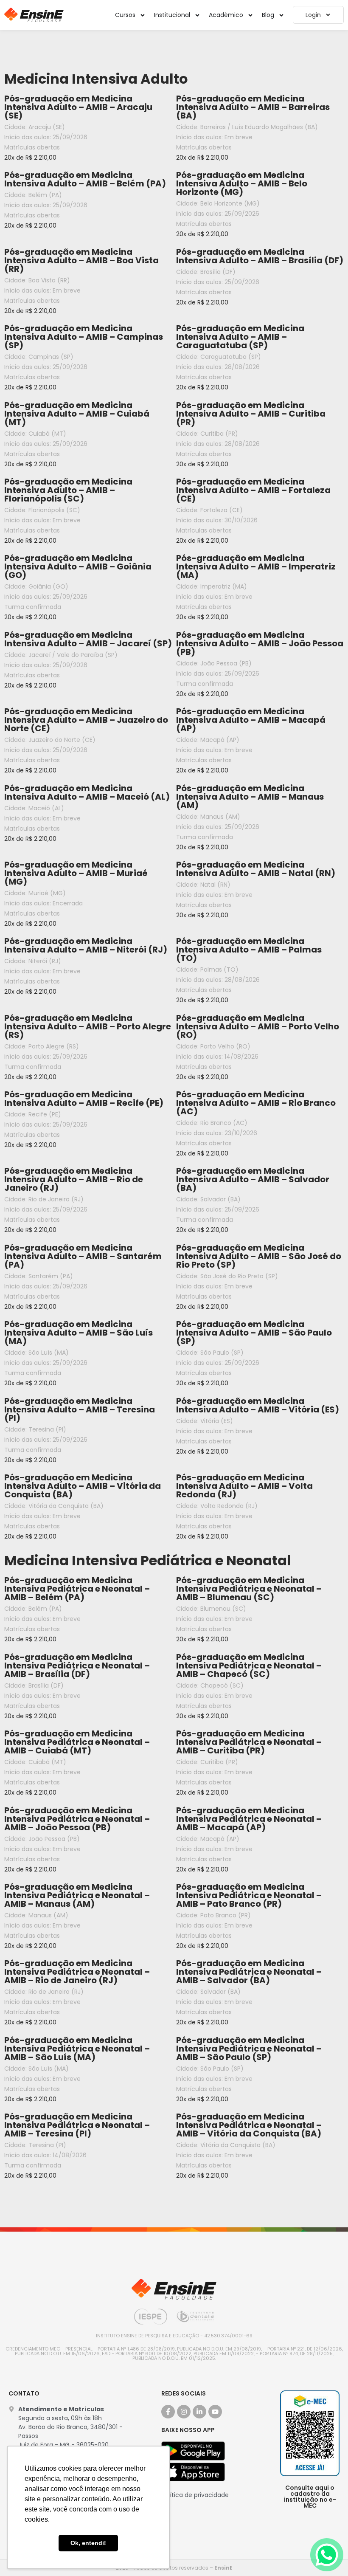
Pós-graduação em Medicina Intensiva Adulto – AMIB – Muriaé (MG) (76, 873)
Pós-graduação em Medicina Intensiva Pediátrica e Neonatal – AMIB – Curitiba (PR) (249, 1742)
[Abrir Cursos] (143, 15)
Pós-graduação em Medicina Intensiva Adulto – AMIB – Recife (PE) (84, 1099)
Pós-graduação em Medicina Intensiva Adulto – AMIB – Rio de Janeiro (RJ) (74, 1179)
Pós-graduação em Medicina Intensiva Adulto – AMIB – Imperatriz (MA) (256, 566)
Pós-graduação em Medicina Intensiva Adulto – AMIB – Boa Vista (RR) (81, 260)
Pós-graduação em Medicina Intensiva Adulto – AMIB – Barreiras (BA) (253, 107)
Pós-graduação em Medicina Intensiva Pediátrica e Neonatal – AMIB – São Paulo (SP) (249, 2049)
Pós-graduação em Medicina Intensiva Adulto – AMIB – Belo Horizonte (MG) (242, 183)
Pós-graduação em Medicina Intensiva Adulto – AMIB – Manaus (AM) (250, 797)
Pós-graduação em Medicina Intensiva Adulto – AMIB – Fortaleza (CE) (253, 490)
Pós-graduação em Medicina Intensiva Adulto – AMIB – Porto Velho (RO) (258, 1026)
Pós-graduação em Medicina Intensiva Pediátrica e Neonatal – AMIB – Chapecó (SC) (249, 1666)
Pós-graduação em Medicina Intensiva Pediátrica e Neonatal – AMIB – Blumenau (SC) (249, 1589)
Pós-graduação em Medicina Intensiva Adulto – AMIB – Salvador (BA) (253, 1179)
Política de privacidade (195, 2495)
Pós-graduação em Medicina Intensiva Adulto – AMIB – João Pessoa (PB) (260, 643)
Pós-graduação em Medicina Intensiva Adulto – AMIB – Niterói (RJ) (86, 945)
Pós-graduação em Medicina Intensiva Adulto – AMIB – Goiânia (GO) (78, 566)
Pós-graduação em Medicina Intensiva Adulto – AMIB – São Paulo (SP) (254, 1333)
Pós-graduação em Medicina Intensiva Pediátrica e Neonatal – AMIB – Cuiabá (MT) (77, 1742)
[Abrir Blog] (281, 15)
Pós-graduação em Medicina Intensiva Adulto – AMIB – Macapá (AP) (251, 720)
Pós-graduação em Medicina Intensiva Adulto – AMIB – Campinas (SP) (84, 337)
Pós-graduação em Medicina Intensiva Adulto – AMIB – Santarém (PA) (83, 1256)
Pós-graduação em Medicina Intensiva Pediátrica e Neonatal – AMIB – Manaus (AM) (77, 1895)
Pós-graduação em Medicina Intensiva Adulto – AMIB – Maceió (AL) (87, 792)
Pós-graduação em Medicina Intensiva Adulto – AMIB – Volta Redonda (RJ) (244, 1486)
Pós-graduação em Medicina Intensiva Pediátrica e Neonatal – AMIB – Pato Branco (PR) (249, 1895)
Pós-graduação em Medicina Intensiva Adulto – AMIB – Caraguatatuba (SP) (240, 337)
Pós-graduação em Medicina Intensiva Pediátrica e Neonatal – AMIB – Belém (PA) (77, 1589)
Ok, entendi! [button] (88, 2543)
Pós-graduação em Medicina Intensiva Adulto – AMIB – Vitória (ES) (258, 1405)
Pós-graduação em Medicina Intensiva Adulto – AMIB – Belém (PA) (85, 179)
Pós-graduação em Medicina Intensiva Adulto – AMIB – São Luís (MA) (79, 1333)
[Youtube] (215, 2412)
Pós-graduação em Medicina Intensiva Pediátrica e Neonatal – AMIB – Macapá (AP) (249, 1819)
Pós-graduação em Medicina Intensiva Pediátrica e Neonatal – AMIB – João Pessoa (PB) (77, 1819)
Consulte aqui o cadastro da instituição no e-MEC (310, 2497)
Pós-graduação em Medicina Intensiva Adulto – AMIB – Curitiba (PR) (251, 414)
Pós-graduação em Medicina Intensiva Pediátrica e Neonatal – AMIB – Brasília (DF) (77, 1666)
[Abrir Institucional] (197, 15)
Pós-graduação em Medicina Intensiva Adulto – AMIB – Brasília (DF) (260, 256)
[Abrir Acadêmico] (250, 15)
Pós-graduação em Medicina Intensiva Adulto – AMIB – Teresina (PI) (80, 1409)
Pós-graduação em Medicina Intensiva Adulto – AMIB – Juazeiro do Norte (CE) (86, 720)
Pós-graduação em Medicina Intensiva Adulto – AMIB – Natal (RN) (256, 869)
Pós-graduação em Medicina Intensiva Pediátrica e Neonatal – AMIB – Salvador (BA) (249, 1972)
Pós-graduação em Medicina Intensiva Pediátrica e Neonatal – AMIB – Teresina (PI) (77, 2125)
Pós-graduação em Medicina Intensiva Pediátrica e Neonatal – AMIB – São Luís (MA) (77, 2049)
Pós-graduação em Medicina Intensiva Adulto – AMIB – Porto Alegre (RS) (88, 1026)
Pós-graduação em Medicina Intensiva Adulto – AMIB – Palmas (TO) (249, 950)
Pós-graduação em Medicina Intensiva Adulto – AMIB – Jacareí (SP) (88, 639)
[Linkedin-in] (199, 2412)
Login (313, 15)
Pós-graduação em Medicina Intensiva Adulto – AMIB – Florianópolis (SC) (68, 490)
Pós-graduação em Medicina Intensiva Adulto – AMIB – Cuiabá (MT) (77, 414)
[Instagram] (184, 2412)
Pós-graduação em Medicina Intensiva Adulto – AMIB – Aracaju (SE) (78, 107)
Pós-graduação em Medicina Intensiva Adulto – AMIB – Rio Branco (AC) (256, 1103)
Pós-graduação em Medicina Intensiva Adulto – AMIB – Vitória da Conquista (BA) (83, 1486)
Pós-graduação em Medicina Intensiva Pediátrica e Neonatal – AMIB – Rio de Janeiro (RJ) (77, 1972)
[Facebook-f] (168, 2412)
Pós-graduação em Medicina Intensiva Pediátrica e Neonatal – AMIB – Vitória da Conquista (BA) (249, 2125)
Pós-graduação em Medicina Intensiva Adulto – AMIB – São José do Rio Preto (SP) (259, 1256)
